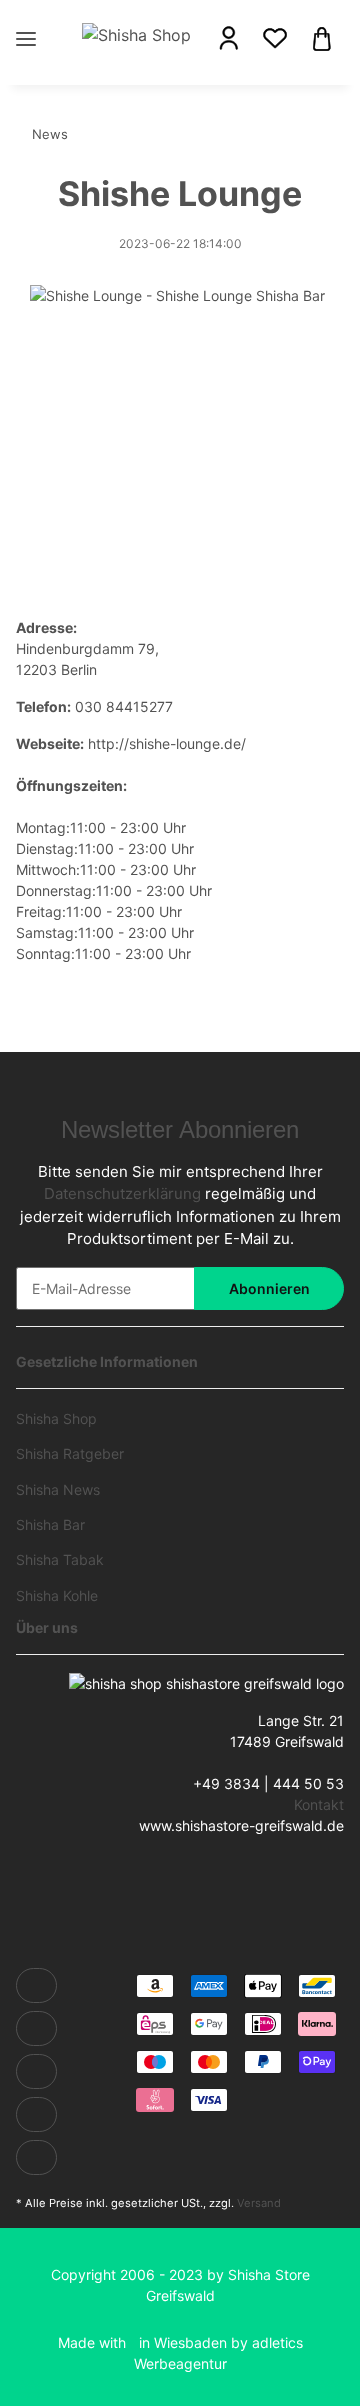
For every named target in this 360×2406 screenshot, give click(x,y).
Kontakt (319, 1804)
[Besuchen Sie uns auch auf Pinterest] (36, 2114)
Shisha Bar (50, 1524)
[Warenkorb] (322, 37)
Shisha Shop (56, 1418)
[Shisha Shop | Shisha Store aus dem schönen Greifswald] (136, 34)
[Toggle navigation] (26, 19)
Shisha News (58, 1489)
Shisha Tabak (60, 1559)
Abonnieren (269, 1288)
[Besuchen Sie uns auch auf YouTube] (36, 2071)
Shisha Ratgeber (70, 1453)
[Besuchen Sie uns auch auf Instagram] (36, 2157)
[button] (229, 38)
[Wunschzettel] (275, 38)
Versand (259, 2203)
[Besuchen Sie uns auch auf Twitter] (36, 2028)
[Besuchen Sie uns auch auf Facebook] (36, 1985)
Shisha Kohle (57, 1595)
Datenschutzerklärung (122, 1193)
